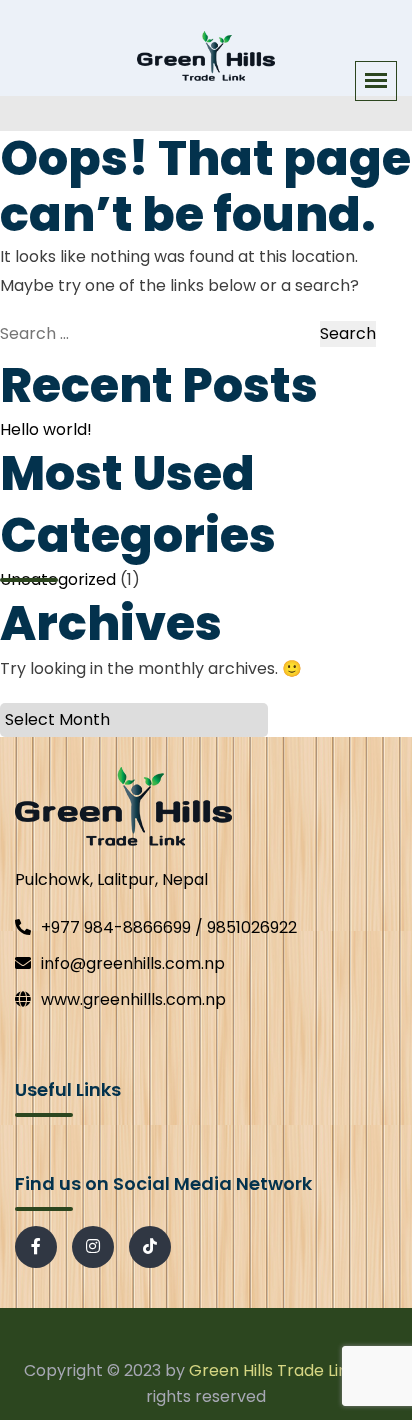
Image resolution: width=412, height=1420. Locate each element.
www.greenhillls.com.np (133, 999)
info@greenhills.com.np (133, 963)
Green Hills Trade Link (273, 1370)
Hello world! (46, 429)
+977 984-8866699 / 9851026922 (169, 927)
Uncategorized (58, 579)
